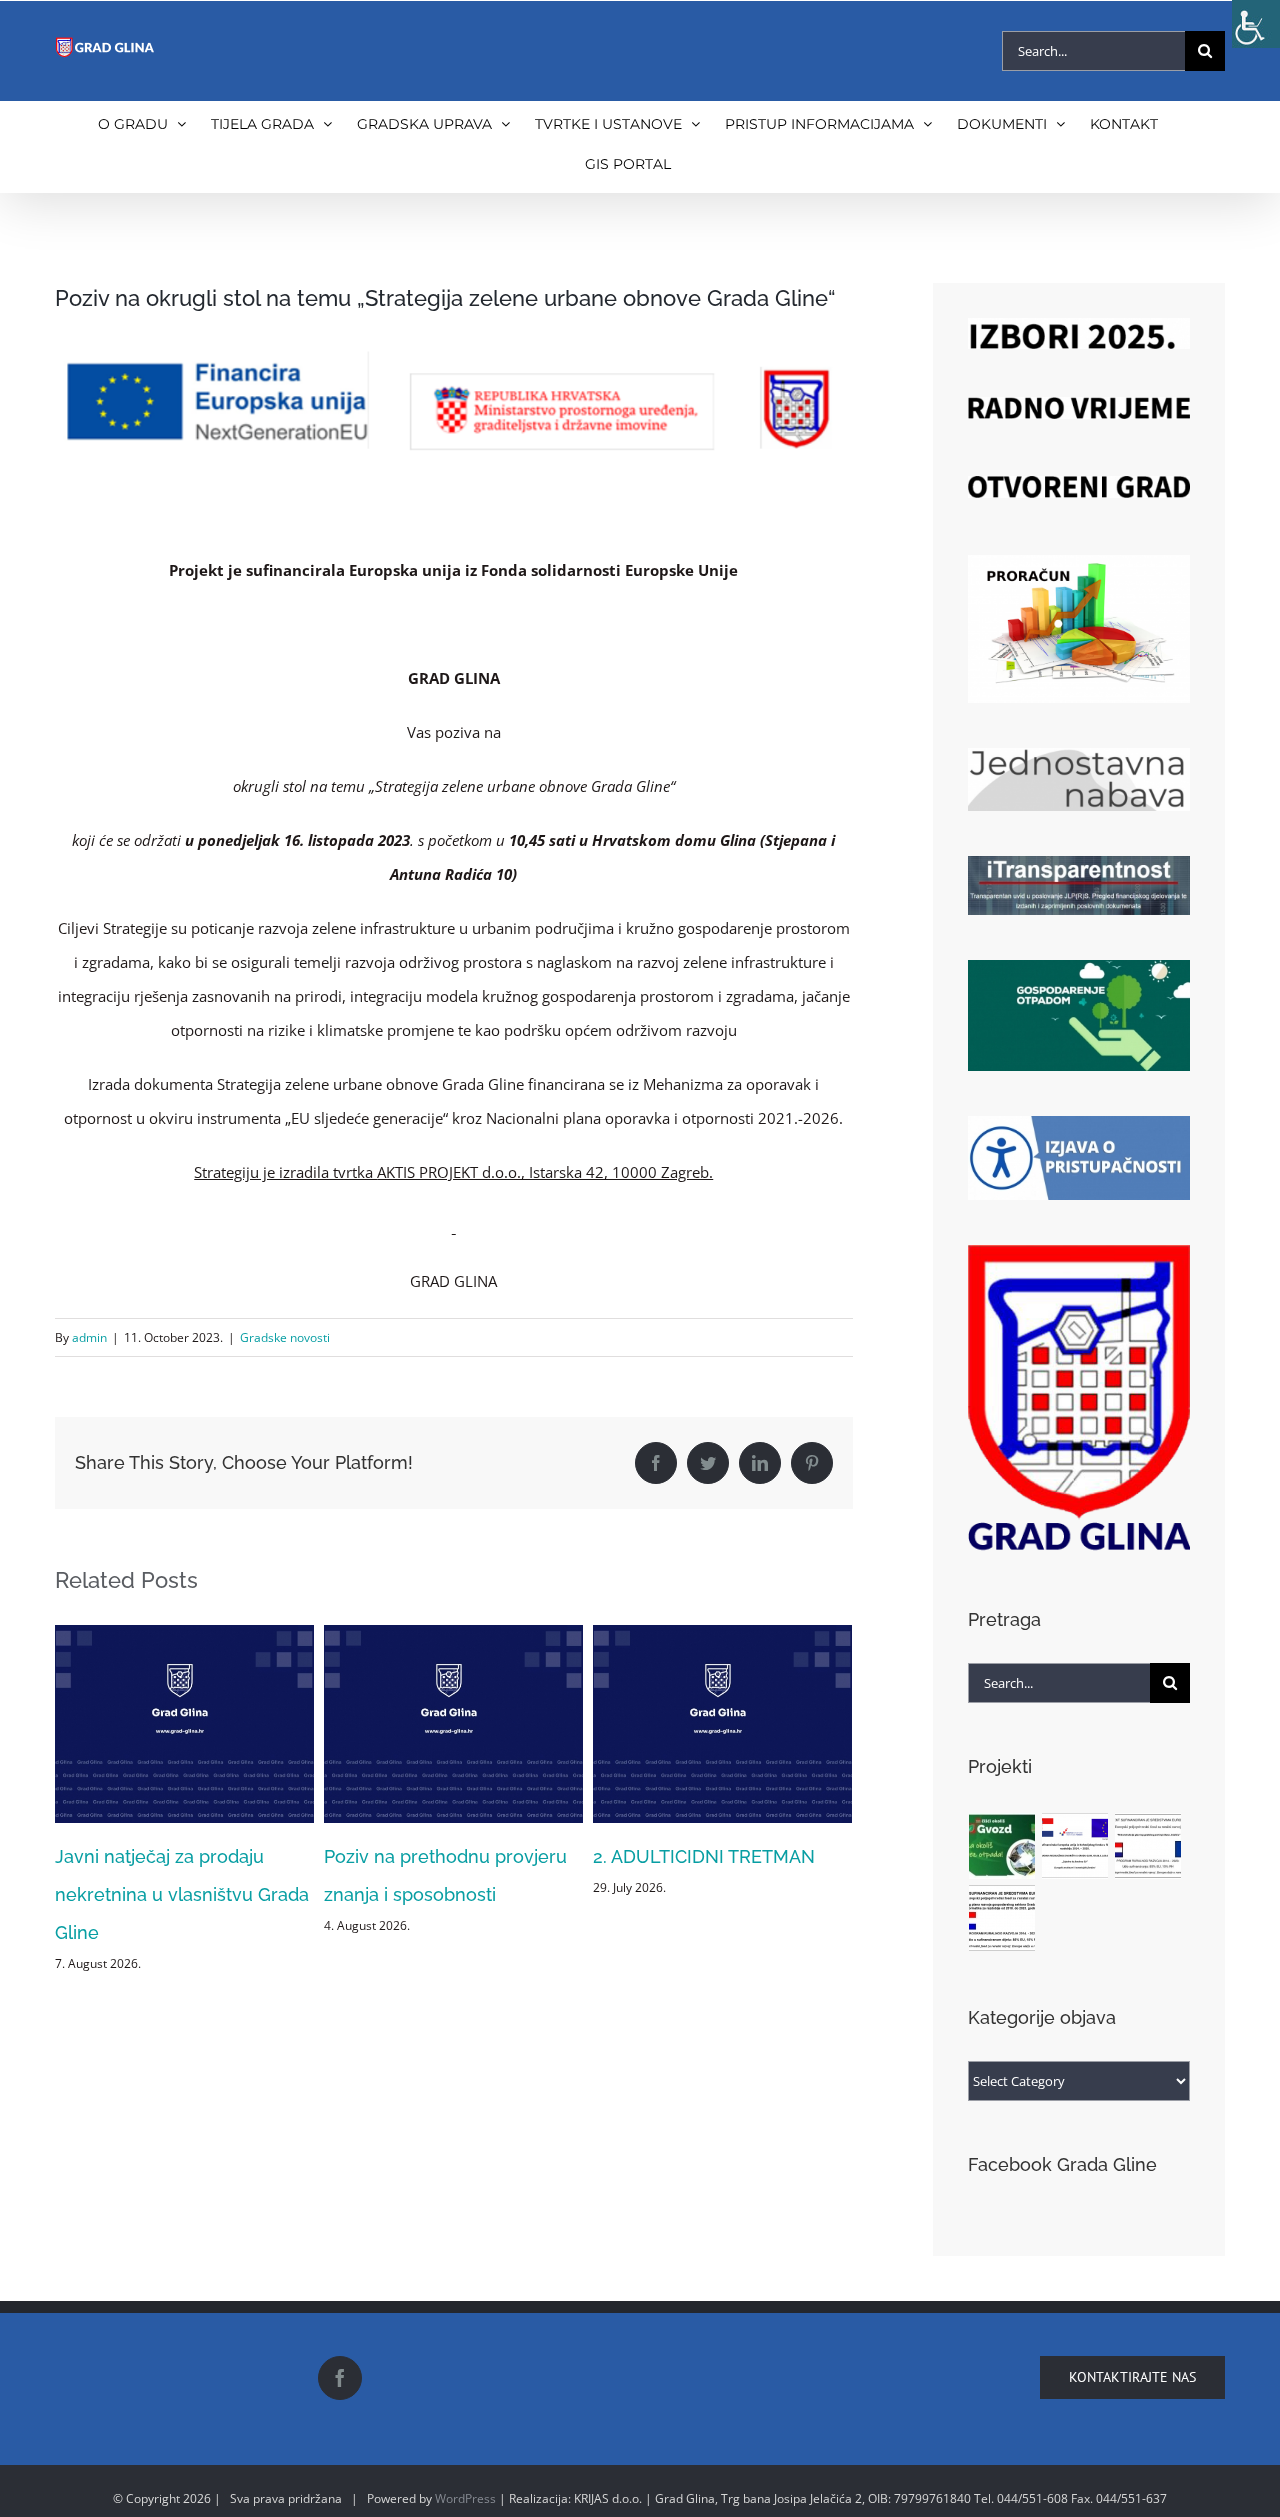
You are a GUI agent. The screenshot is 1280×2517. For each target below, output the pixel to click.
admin (89, 1337)
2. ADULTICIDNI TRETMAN (435, 1856)
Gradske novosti (285, 1337)
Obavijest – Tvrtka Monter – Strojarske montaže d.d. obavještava (708, 1894)
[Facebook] (340, 2378)
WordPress (465, 2498)
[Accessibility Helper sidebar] (1256, 24)
